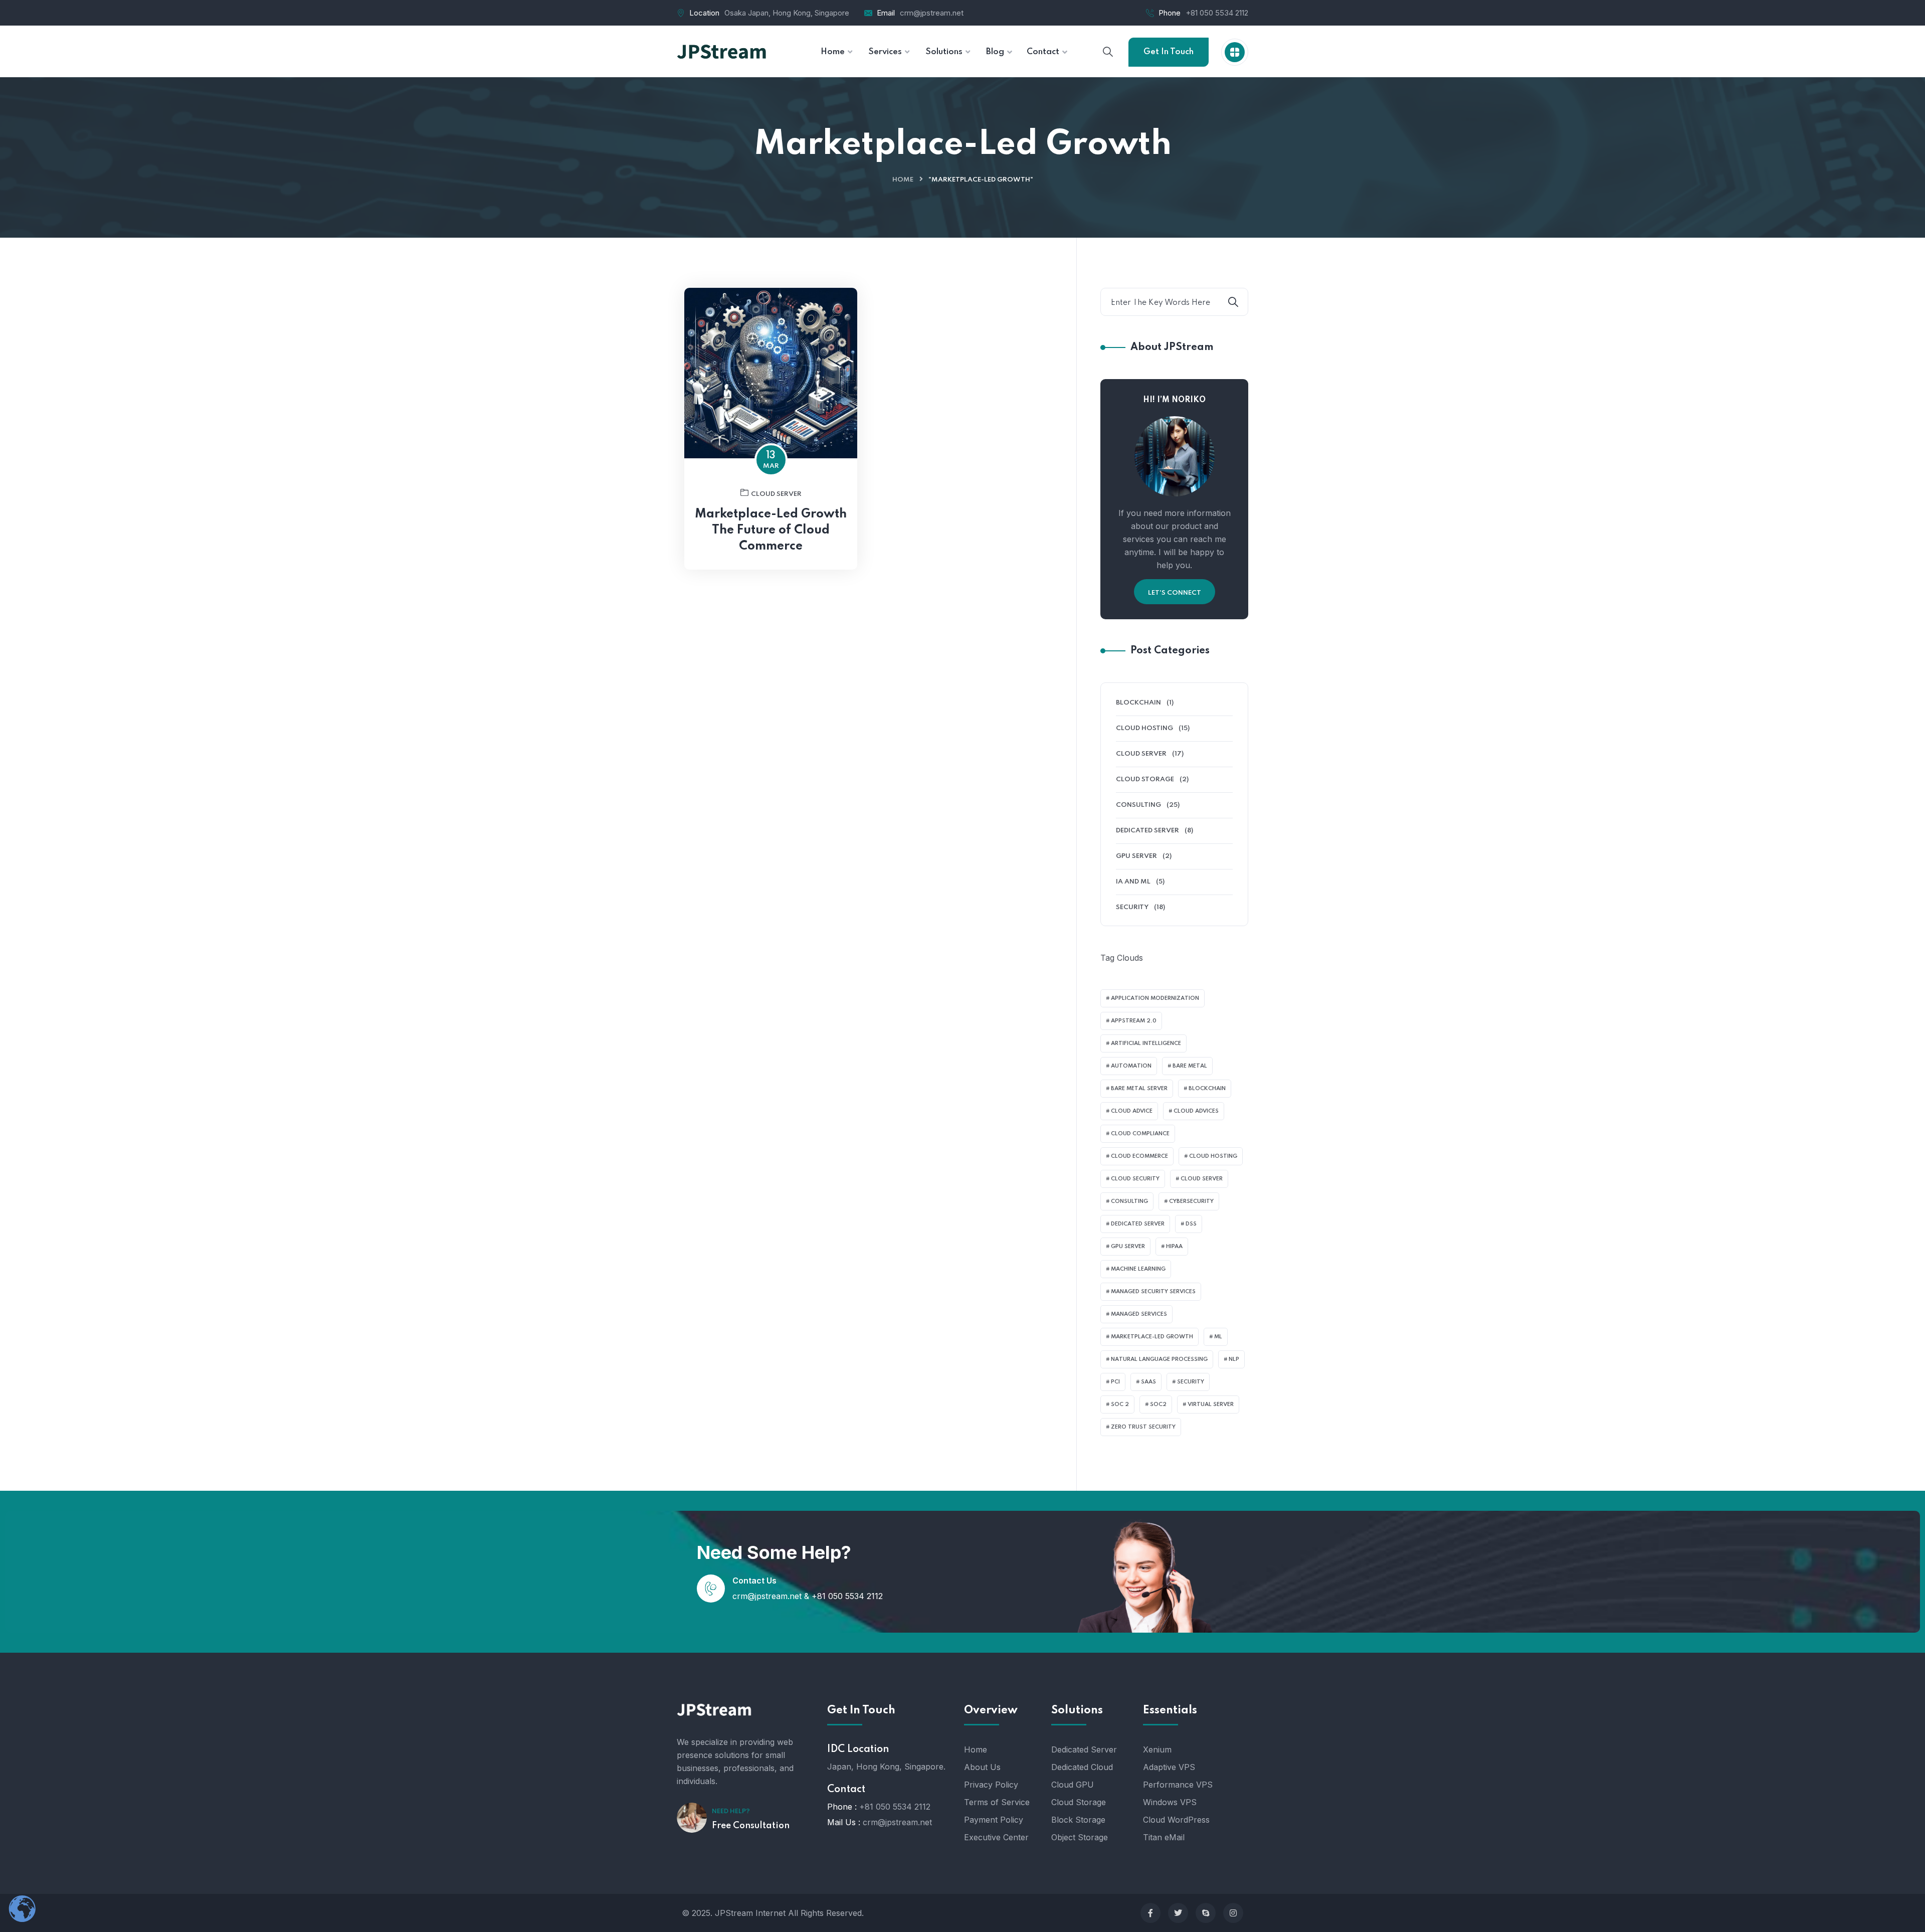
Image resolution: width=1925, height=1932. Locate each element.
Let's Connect (1175, 593)
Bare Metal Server (1139, 1089)
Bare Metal (1190, 1066)
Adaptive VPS (1169, 1767)
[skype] (1206, 1913)
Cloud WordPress (1176, 1820)
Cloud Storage (1145, 779)
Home (903, 180)
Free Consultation (751, 1826)
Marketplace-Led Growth (1152, 1337)
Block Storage (1078, 1820)
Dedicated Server (1147, 831)
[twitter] (1178, 1913)
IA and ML (1133, 882)
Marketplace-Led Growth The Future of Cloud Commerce (771, 530)
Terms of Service (997, 1802)
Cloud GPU (1073, 1785)
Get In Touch (1169, 52)
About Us (982, 1767)
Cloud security (1135, 1179)
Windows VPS (1170, 1802)
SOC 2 (1120, 1404)
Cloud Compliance (1140, 1134)
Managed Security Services (1153, 1292)
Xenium (1157, 1749)
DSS (1191, 1224)
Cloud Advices (1196, 1111)
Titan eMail (1164, 1837)
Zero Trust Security (1143, 1427)
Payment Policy (994, 1820)
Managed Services (1139, 1314)
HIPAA (1174, 1247)
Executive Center (996, 1837)
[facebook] (1150, 1913)
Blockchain (1138, 703)
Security (1132, 907)
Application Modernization (1155, 998)
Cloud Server (776, 494)
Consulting (1138, 805)
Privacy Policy (991, 1785)
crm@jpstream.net (932, 13)
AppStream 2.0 (1134, 1021)
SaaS (1148, 1382)
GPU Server (1136, 856)
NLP (1234, 1359)
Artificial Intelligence (1146, 1043)
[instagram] (1233, 1913)
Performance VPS (1178, 1785)
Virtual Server (1211, 1404)
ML (1218, 1337)
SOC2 (1158, 1404)
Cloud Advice (1132, 1111)
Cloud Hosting (1144, 728)
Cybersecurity (1191, 1201)
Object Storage (1080, 1837)
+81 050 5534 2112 (1217, 13)
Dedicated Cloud (1082, 1767)
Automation (1131, 1066)
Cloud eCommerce (1139, 1156)
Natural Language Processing (1159, 1359)
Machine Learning (1138, 1269)
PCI (1115, 1382)
